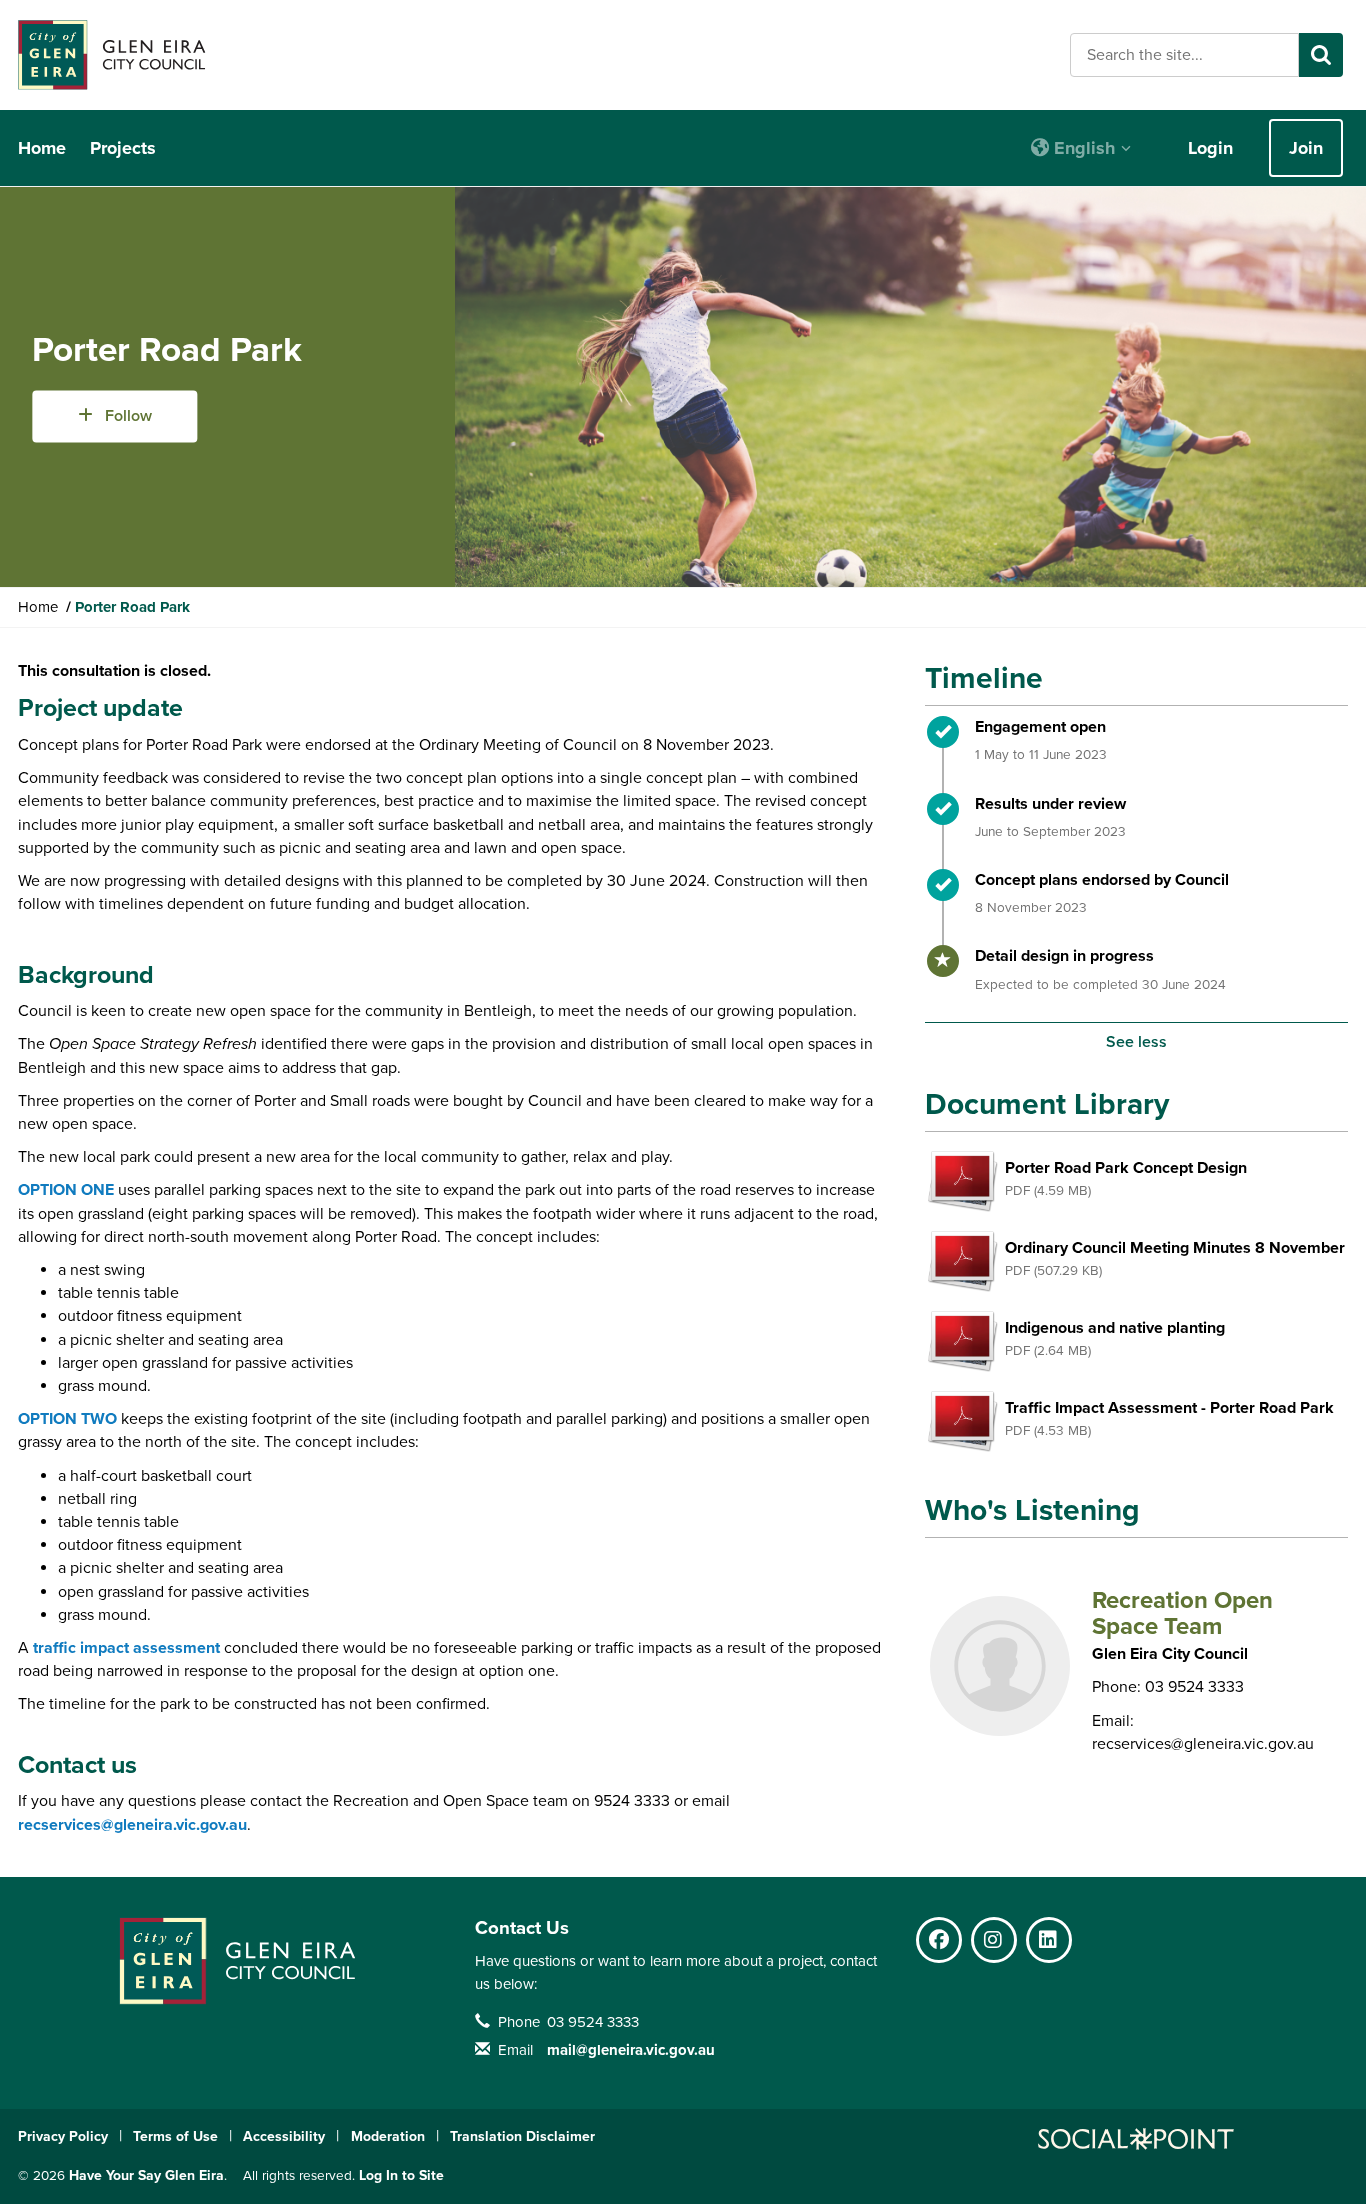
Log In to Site (401, 2175)
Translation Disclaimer (522, 2136)
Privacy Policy (63, 2136)
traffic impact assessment (126, 1648)
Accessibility (284, 2136)
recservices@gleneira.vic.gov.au (132, 1825)
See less (1136, 1042)
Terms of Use (175, 2136)
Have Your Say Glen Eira (146, 2175)
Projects (123, 148)
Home (42, 148)
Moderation (388, 2136)
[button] (1081, 148)
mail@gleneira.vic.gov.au (631, 2050)
